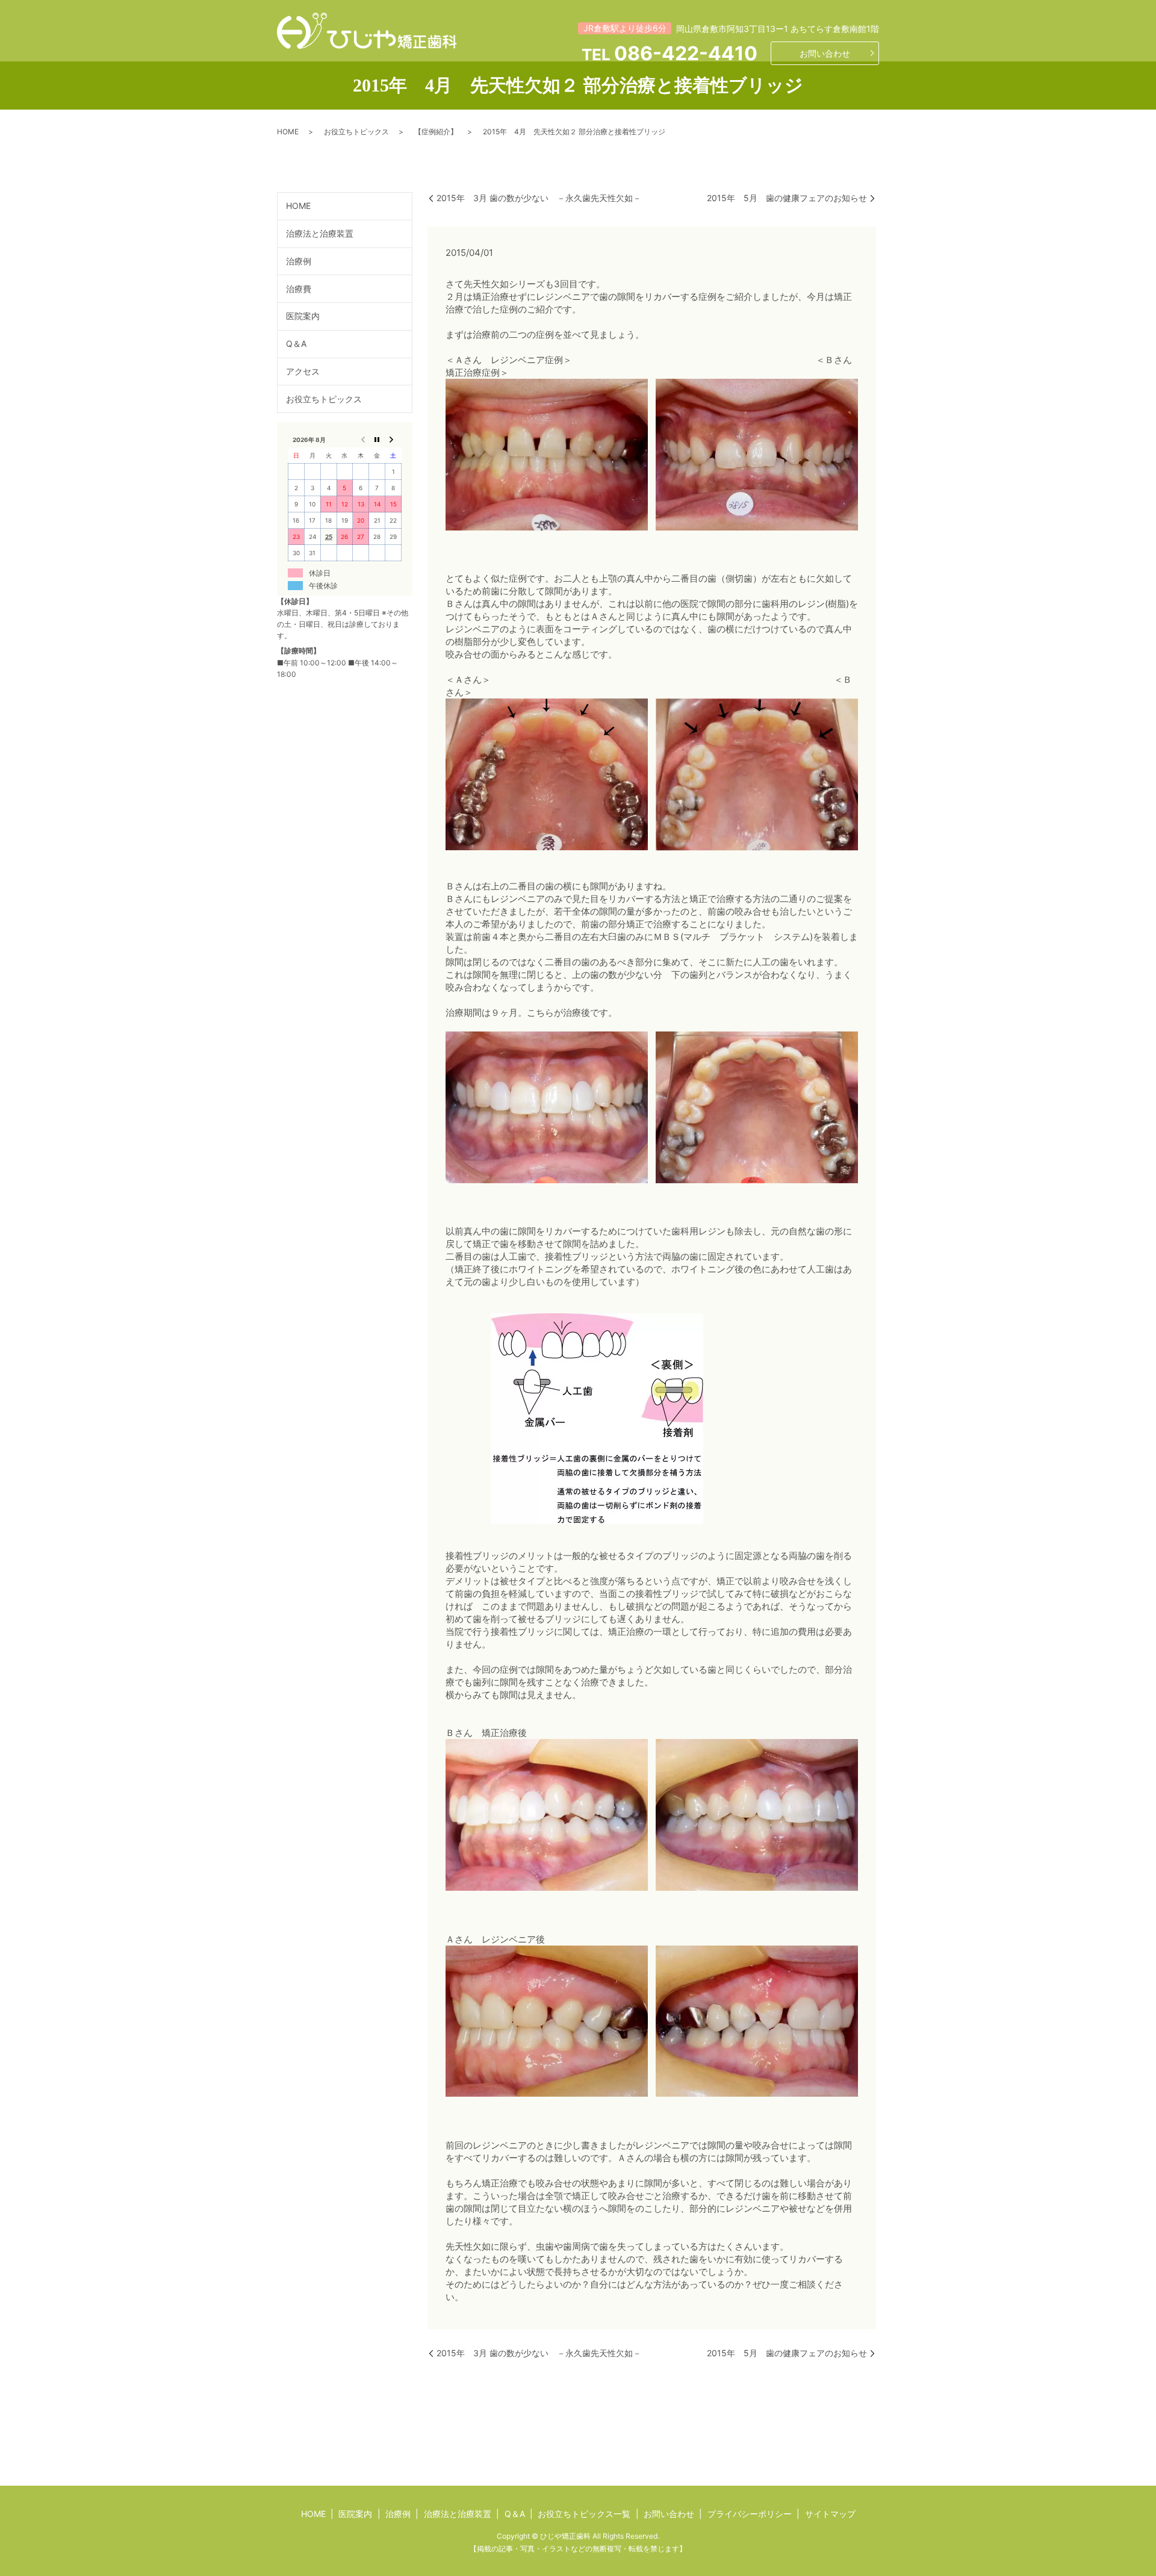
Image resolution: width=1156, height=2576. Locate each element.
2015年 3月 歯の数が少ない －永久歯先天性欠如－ (539, 198)
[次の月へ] (393, 439)
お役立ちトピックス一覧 (584, 2514)
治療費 (299, 288)
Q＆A (296, 344)
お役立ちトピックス (356, 132)
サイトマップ (830, 2514)
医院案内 (303, 316)
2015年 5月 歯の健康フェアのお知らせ (787, 198)
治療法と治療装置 (320, 233)
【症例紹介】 (436, 132)
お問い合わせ (825, 53)
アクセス (303, 371)
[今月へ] (377, 439)
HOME (288, 132)
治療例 (299, 261)
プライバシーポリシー (750, 2514)
